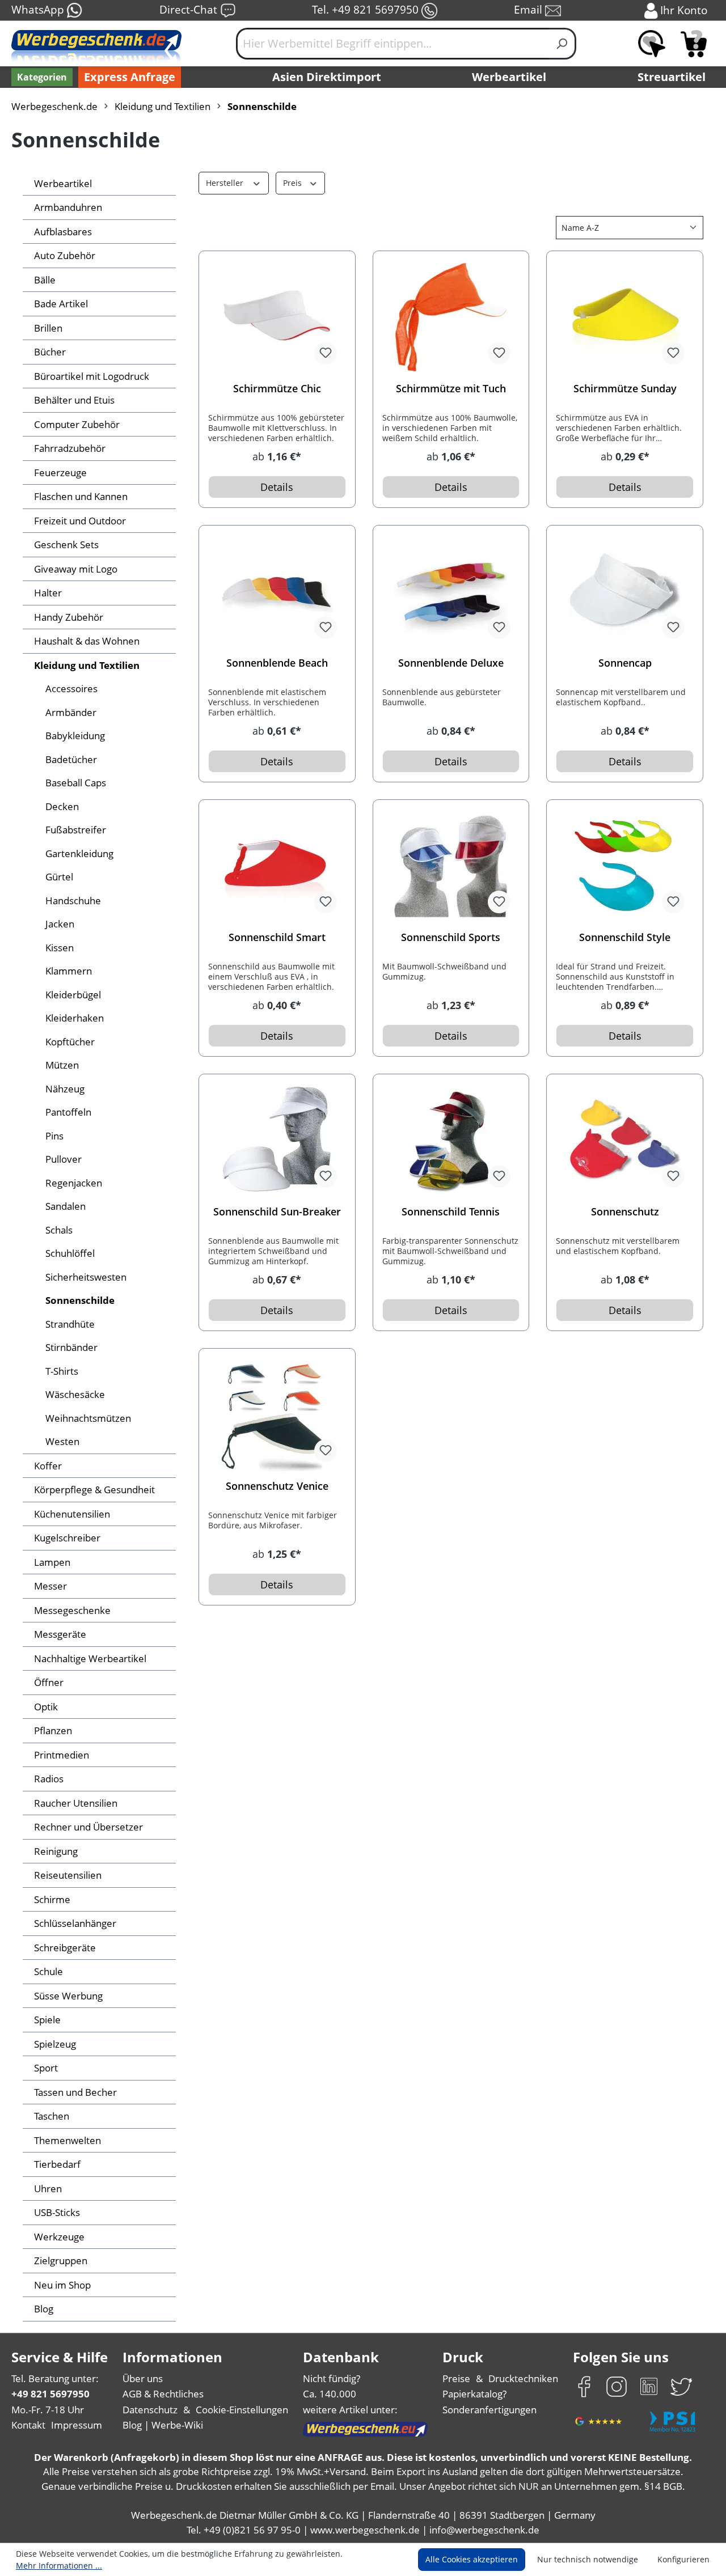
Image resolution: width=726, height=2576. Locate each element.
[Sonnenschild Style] (625, 866)
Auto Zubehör (65, 255)
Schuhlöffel (70, 1253)
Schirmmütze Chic (277, 389)
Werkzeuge (59, 2237)
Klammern (69, 971)
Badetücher (71, 759)
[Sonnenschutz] (625, 1140)
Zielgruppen (61, 2261)
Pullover (64, 1159)
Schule (48, 1971)
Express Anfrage (130, 77)
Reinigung (56, 1851)
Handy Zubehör (69, 617)
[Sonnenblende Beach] (277, 591)
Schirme (52, 1899)
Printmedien (62, 1755)
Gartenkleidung (79, 853)
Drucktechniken (523, 2378)
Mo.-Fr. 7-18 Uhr (48, 2410)
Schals (59, 1230)
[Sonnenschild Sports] (451, 866)
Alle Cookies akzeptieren (472, 2559)
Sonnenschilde (80, 1300)
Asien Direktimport (327, 77)
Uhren (48, 2189)
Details (277, 487)
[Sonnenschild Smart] (277, 866)
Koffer (48, 1466)
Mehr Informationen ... (59, 2566)
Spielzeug (55, 2044)
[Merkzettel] (652, 44)
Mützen (62, 1065)
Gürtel (59, 877)
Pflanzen (53, 1730)
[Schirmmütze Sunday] (625, 317)
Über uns (143, 2378)
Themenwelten (67, 2140)
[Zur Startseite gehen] (96, 48)
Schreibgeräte (65, 1948)
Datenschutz (150, 2410)
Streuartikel (672, 77)
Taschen (52, 2116)
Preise (456, 2378)
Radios (49, 1779)
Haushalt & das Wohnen (87, 641)
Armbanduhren (68, 207)
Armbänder (71, 712)
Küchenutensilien (72, 1514)
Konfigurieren (683, 2559)
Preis (294, 183)
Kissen (60, 948)
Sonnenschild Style (625, 937)
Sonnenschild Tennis (451, 1212)
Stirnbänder (71, 1347)
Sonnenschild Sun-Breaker (277, 1212)
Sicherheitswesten (86, 1277)
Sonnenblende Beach (277, 663)
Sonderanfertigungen (489, 2410)
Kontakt (28, 2425)
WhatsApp (39, 9)
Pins (54, 1136)
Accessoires (71, 689)
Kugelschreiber (67, 1538)
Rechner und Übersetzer (88, 1827)
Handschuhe (73, 901)
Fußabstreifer (76, 830)
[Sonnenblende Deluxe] (451, 591)
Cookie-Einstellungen (242, 2410)
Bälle (45, 280)
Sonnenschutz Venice (277, 1486)
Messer (50, 1586)
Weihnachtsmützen (88, 1418)
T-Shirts (62, 1371)
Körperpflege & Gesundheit (94, 1490)
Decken (62, 806)
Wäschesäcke (75, 1394)
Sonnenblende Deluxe (451, 663)
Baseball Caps (76, 783)
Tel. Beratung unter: (55, 2378)
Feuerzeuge (60, 473)
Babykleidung (75, 736)
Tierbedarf (57, 2164)
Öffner (49, 1682)
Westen (62, 1441)
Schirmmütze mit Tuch (451, 389)
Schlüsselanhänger (75, 1923)
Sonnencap (625, 663)
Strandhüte (70, 1324)
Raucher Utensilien (76, 1803)
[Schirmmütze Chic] (277, 317)
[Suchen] (562, 44)
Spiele (47, 2020)
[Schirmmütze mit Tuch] (451, 317)
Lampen (52, 1562)
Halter (48, 593)
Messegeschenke (72, 1610)
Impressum (77, 2425)
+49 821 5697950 (50, 2394)
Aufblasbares (63, 232)
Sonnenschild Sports (451, 937)
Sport (46, 2068)
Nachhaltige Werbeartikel (90, 1658)
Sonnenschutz (625, 1212)
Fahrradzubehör (70, 448)
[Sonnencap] (625, 591)
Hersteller (226, 183)
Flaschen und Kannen (81, 496)
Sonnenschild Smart (277, 937)
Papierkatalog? (474, 2394)
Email (529, 9)
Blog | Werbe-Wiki (163, 2425)
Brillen (48, 328)
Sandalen (66, 1206)
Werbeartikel (509, 77)
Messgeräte (60, 1634)
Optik (46, 1707)
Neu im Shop (62, 2285)
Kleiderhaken (75, 1018)
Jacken (60, 924)
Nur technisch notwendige (588, 2559)
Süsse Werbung (68, 1996)
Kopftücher (70, 1042)
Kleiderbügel (73, 995)
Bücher (50, 352)
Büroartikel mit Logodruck (92, 376)
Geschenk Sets (66, 545)
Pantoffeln (68, 1112)
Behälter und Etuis (74, 400)
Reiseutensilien (68, 1875)
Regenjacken (74, 1183)
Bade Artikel (61, 304)
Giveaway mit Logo (76, 569)
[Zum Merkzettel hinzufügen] (326, 353)
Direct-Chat (190, 9)
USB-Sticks (57, 2212)
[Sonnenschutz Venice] (277, 1414)
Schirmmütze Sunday (625, 389)
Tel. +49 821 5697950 (367, 9)
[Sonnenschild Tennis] (451, 1140)
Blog (44, 2309)
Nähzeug (65, 1089)
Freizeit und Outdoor (80, 521)
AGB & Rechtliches (163, 2394)
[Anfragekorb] (694, 44)
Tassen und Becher (75, 2092)
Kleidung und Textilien (87, 665)
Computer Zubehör (77, 424)
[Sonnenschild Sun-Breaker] (277, 1140)
